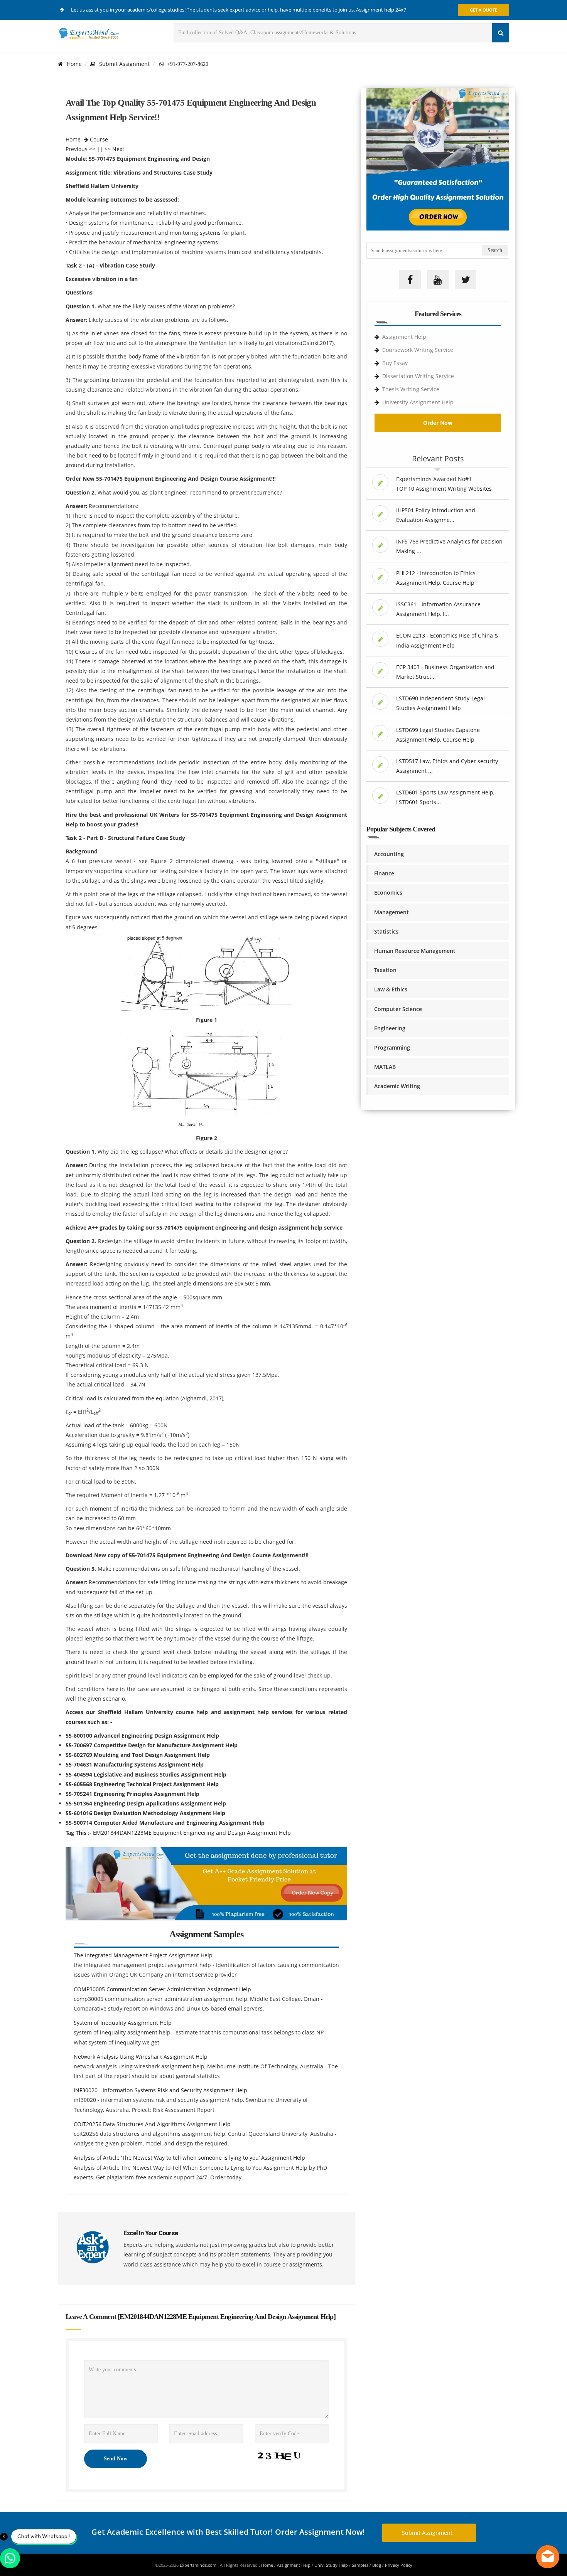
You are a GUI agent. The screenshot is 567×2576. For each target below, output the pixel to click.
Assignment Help (404, 337)
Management (391, 912)
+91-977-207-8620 (186, 64)
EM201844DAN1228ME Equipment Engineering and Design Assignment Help (192, 1833)
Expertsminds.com (199, 2565)
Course (99, 139)
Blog (377, 2565)
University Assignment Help (418, 402)
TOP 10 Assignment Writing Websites (444, 489)
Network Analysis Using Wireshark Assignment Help (141, 2057)
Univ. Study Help (331, 2565)
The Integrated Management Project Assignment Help (143, 1955)
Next (118, 149)
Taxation (385, 970)
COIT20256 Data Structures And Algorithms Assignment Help (152, 2124)
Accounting (389, 854)
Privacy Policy (399, 2565)
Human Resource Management (415, 951)
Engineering (390, 1028)
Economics (388, 893)
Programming (392, 1047)
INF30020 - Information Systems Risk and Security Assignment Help (160, 2090)
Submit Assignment (124, 64)
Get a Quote (483, 10)
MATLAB (385, 1067)
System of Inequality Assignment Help (123, 2023)
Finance (384, 873)
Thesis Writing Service (411, 389)
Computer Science (398, 1009)
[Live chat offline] (548, 2557)
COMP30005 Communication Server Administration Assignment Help (162, 1989)
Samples (360, 2565)
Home (74, 64)
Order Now (438, 423)
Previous (77, 149)
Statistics (386, 931)
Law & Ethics (391, 989)
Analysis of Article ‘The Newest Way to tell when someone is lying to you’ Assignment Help (189, 2158)
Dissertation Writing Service (418, 376)
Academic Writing (397, 1086)
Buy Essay (395, 363)
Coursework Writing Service (418, 350)
